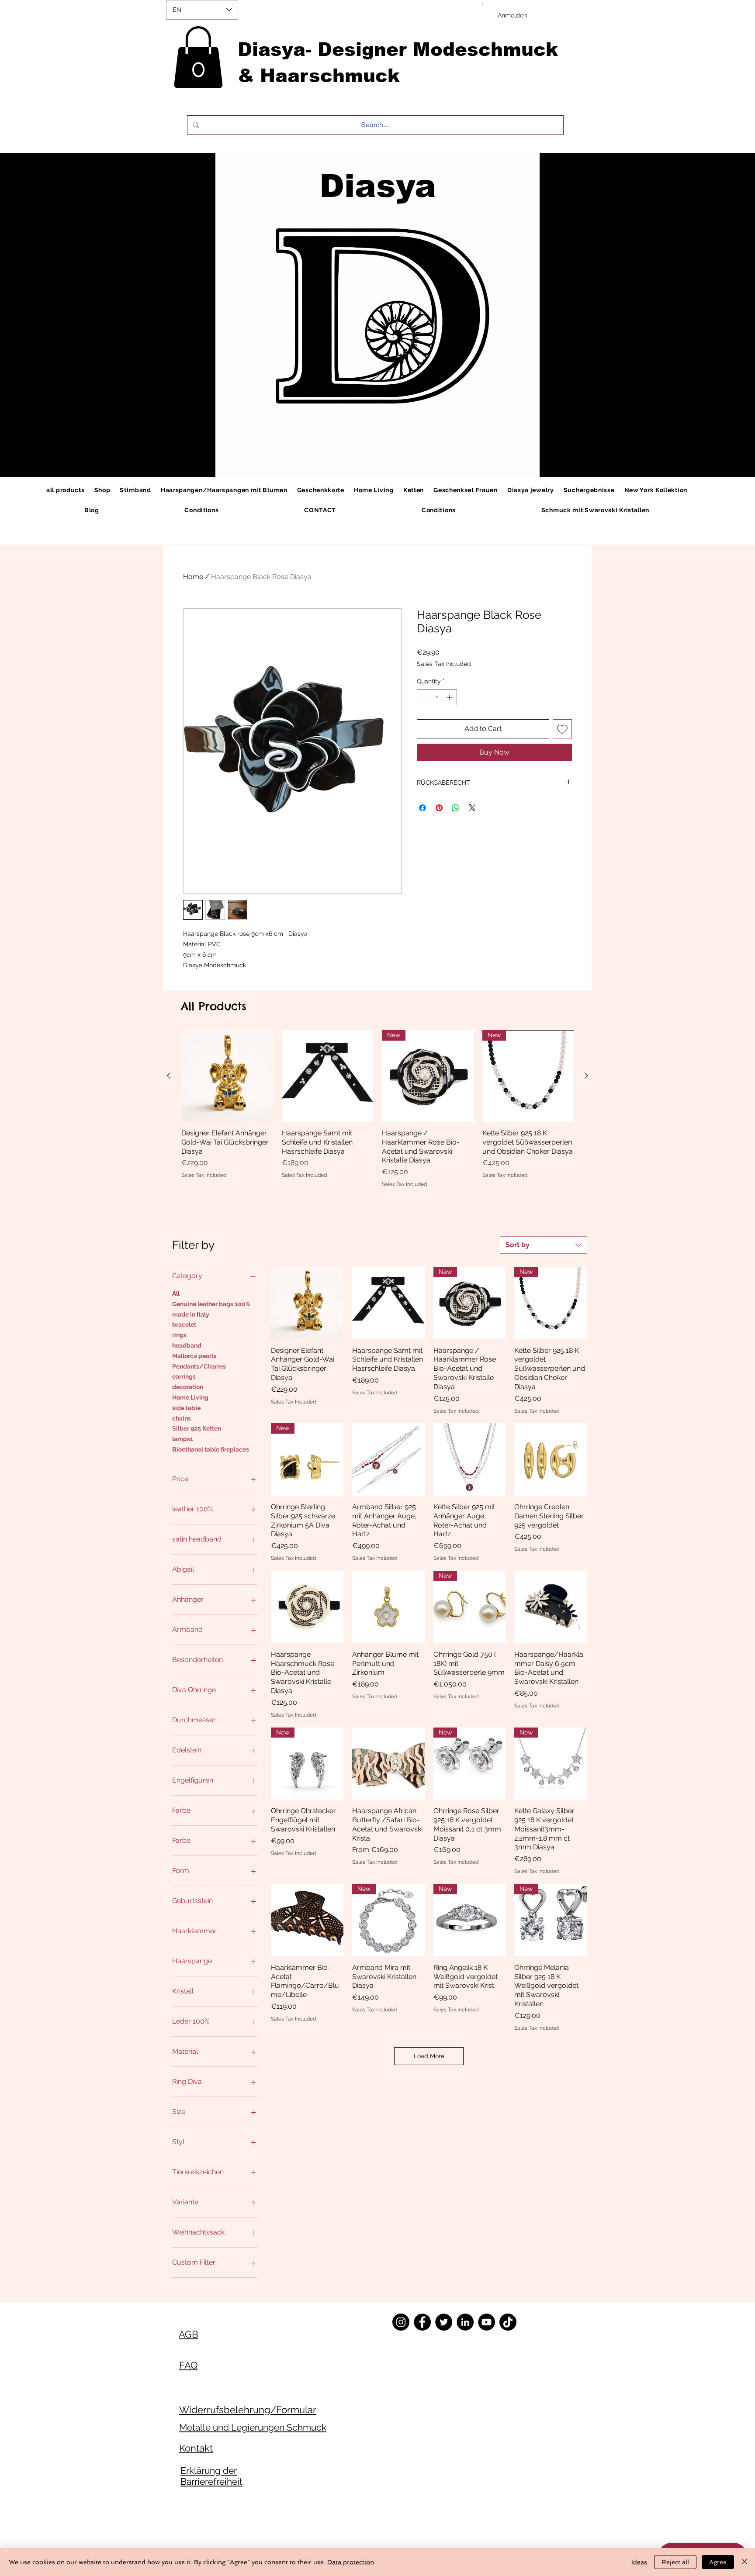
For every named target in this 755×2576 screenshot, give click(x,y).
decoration (188, 1387)
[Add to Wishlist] (562, 729)
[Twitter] (444, 2322)
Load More (429, 2056)
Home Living (190, 1397)
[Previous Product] (169, 1076)
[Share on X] (472, 808)
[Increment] (450, 697)
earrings (184, 1376)
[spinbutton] (437, 697)
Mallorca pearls (194, 1356)
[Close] (745, 2562)
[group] (377, 1109)
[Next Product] (586, 1076)
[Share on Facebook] (423, 808)
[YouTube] (487, 2322)
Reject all (675, 2562)
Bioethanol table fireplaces (211, 1449)
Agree (718, 2562)
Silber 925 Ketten (197, 1428)
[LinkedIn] (465, 2322)
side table (186, 1408)
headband (187, 1345)
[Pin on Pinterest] (439, 808)
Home (193, 577)
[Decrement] (424, 697)
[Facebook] (422, 2322)
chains (182, 1418)
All (176, 1293)
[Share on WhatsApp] (456, 808)
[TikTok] (508, 2322)
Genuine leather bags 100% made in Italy (211, 1309)
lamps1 (183, 1439)
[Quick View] (227, 1076)
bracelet (184, 1324)
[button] (198, 57)
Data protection (351, 2562)
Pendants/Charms (199, 1366)
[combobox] (544, 1245)
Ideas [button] (639, 2562)
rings (179, 1335)
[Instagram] (401, 2322)
